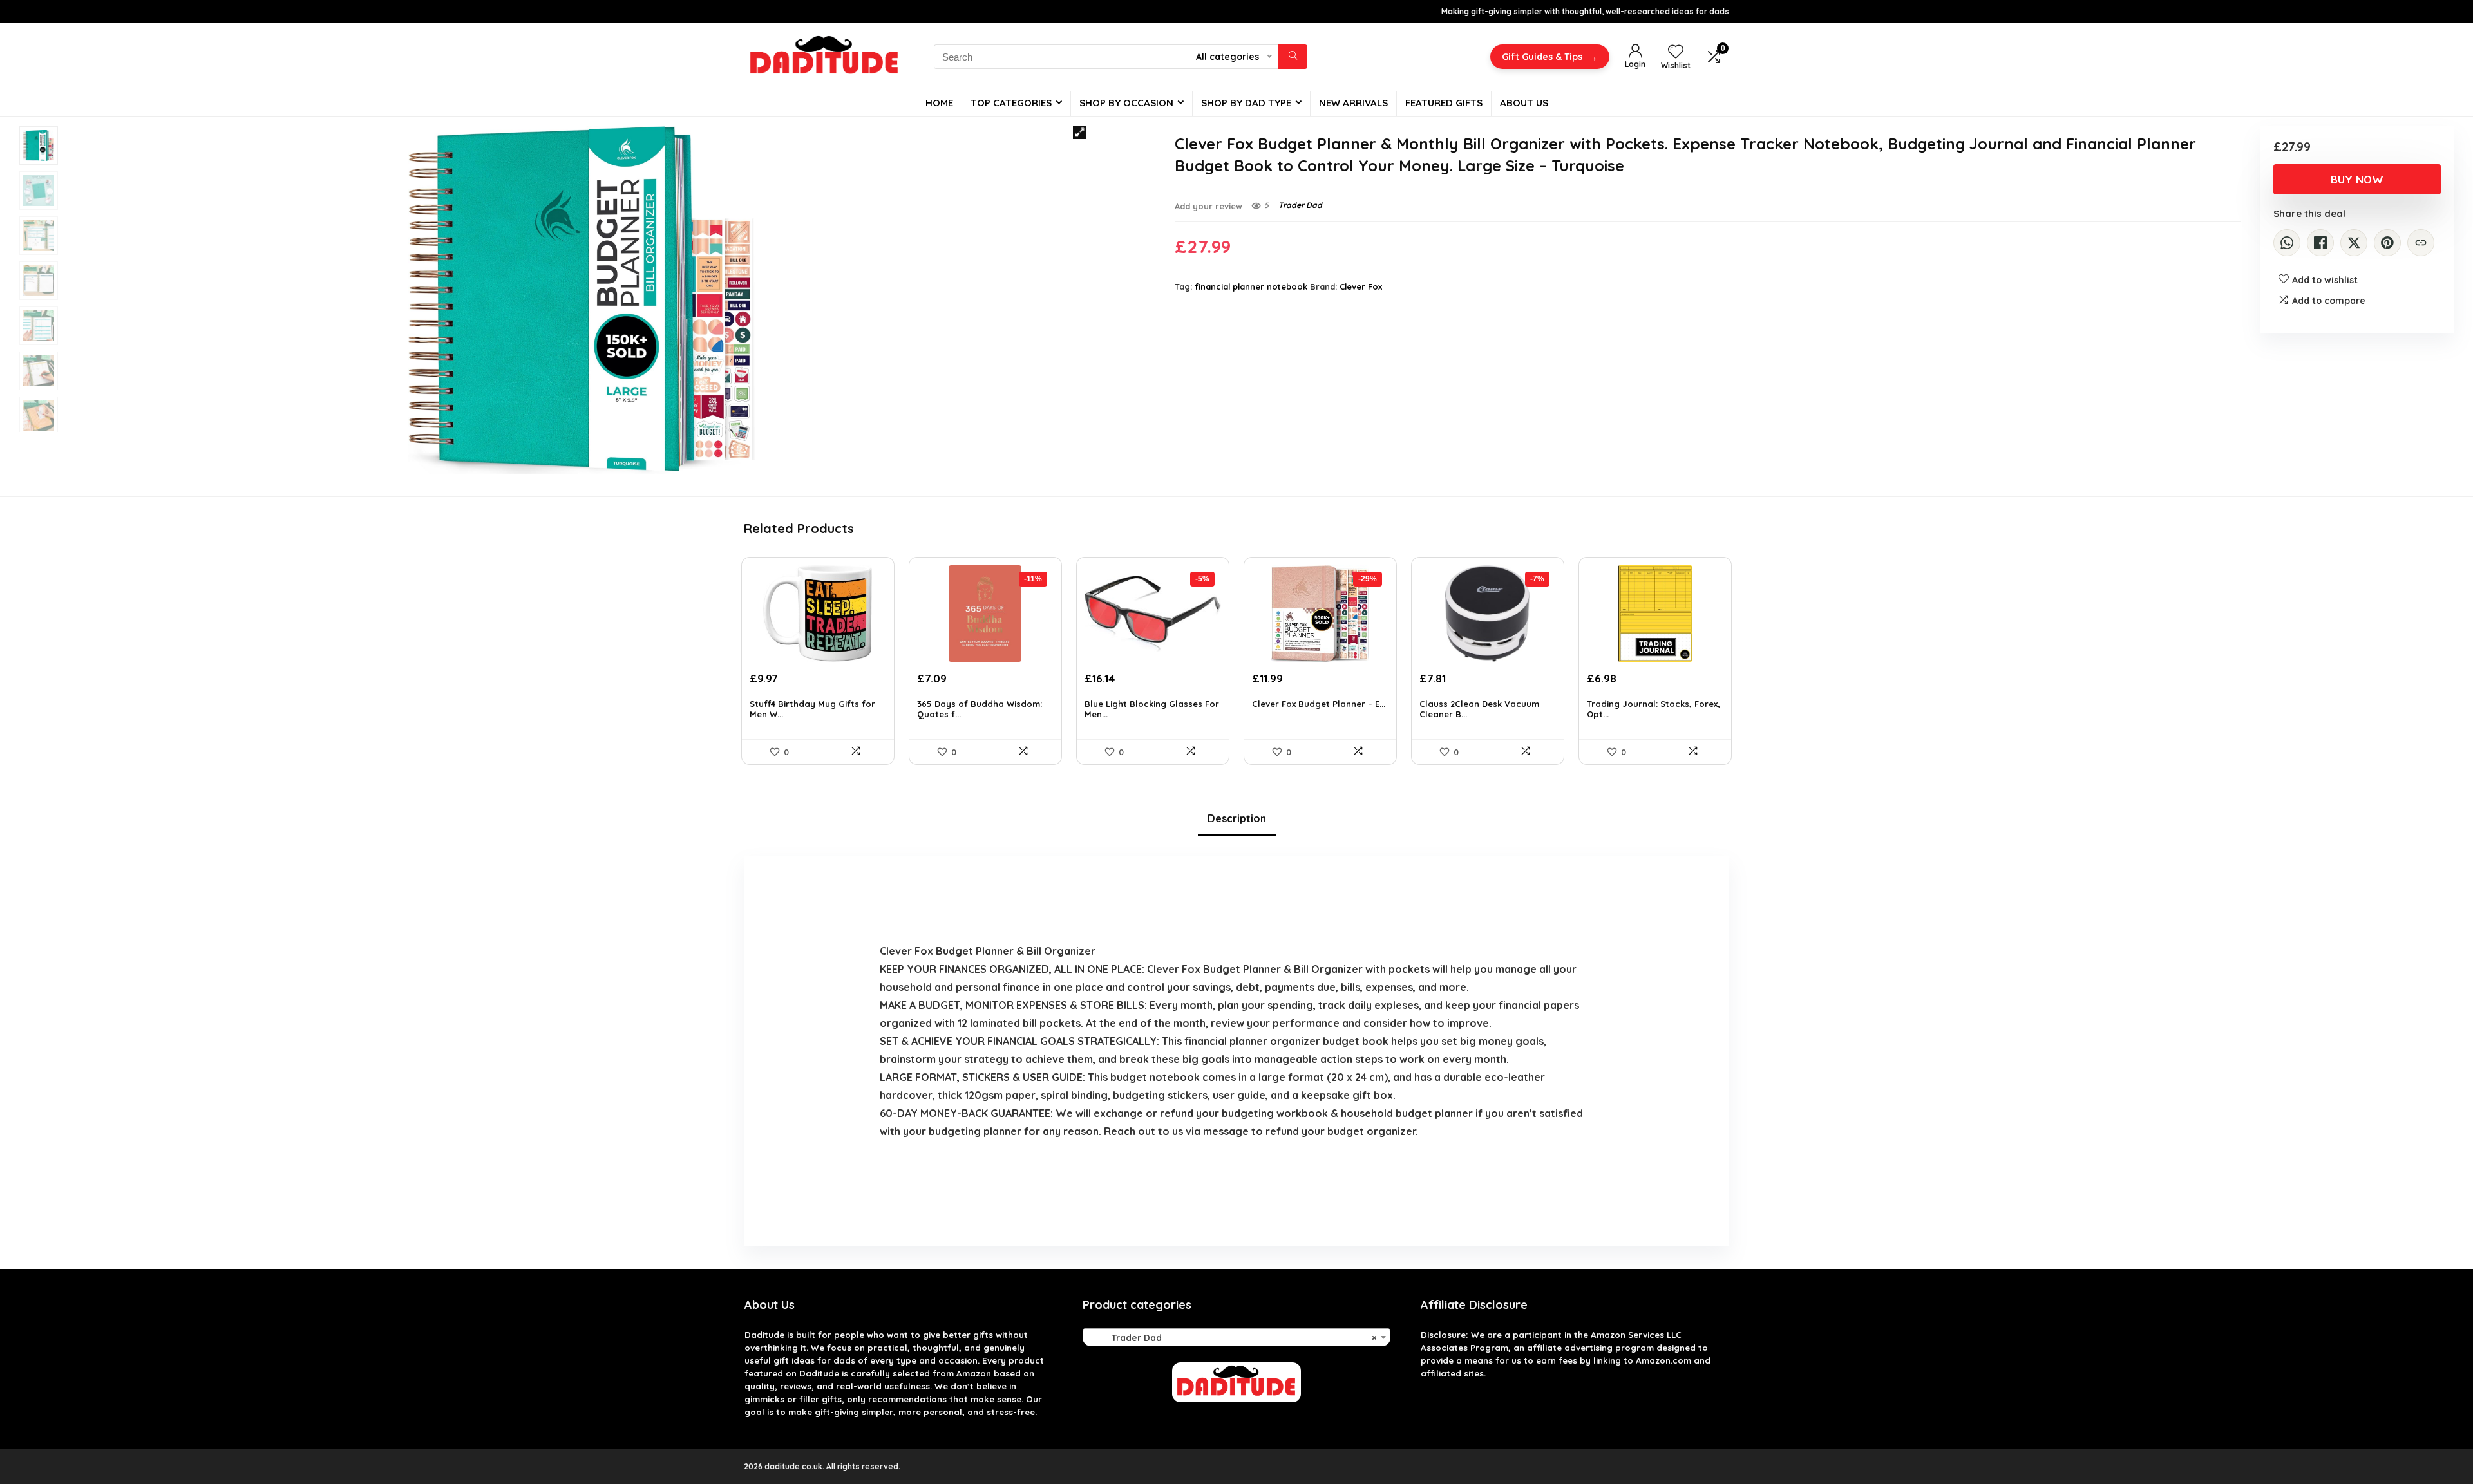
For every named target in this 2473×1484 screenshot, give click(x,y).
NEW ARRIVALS (1353, 103)
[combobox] (1236, 1337)
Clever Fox (1361, 286)
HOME (939, 103)
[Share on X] (2354, 243)
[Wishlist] (1676, 52)
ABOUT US (1524, 103)
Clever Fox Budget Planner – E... (1319, 704)
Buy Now (2357, 179)
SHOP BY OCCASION (1126, 103)
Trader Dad (1300, 205)
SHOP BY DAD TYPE (1246, 103)
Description (1237, 818)
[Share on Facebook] (2320, 243)
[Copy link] (2421, 243)
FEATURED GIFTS (1444, 103)
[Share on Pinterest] (2387, 243)
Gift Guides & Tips (1550, 57)
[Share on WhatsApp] (2287, 243)
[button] (1079, 133)
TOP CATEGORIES (1011, 103)
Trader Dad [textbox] (1233, 1338)
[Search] (1293, 57)
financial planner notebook (1251, 286)
